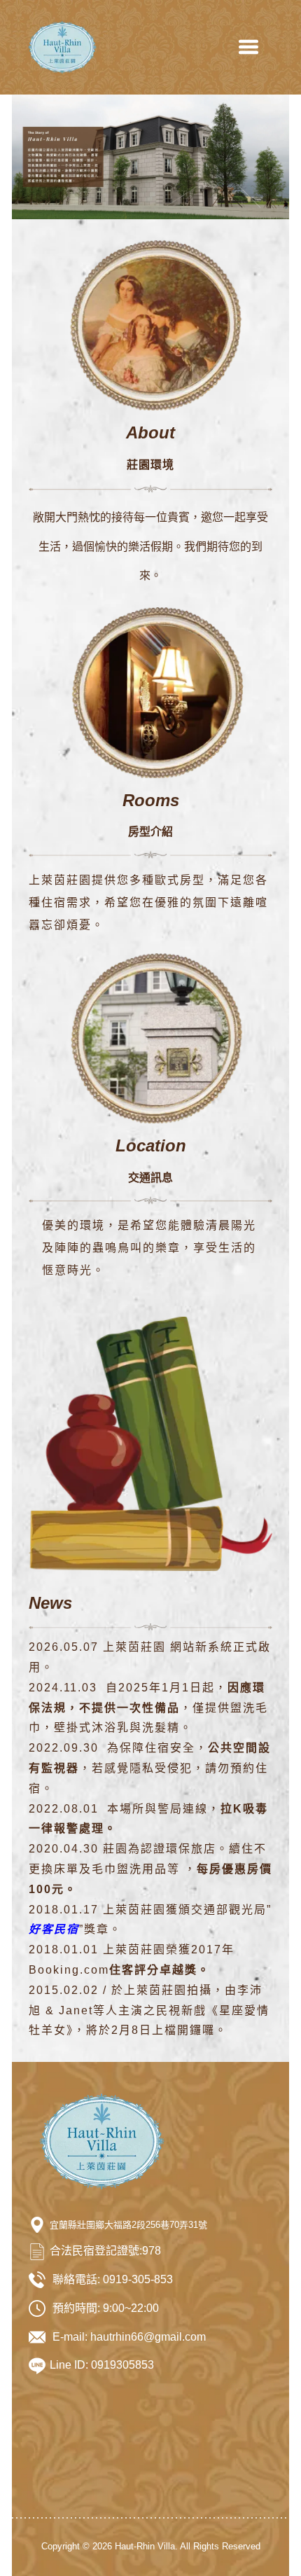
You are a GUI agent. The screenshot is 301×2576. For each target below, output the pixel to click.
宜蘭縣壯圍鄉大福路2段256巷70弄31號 (128, 2225)
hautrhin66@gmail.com (148, 2337)
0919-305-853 (138, 2279)
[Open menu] (248, 47)
